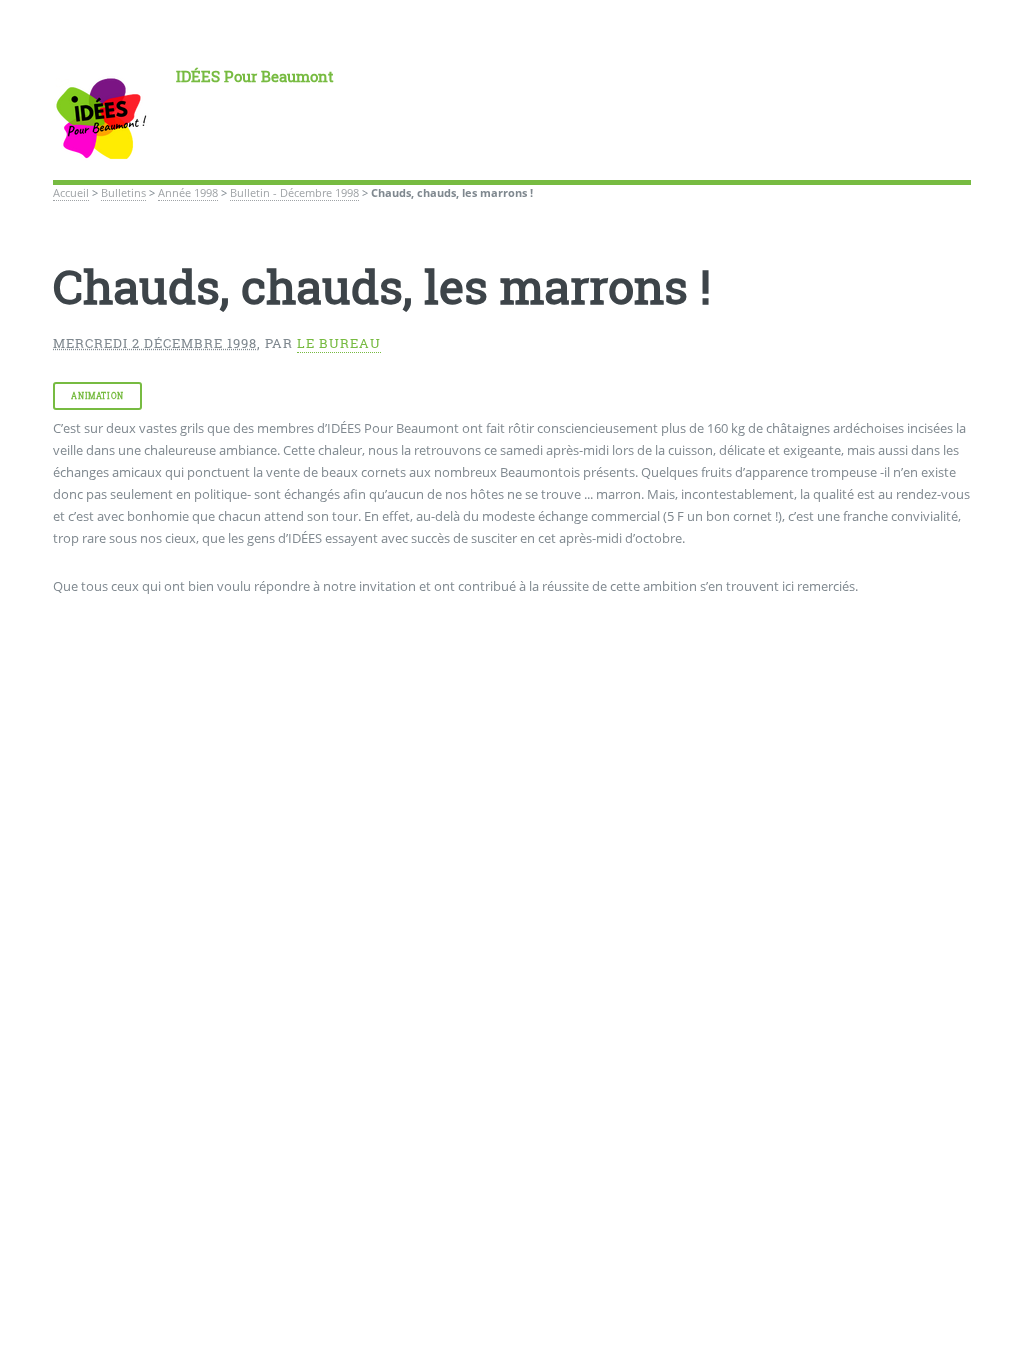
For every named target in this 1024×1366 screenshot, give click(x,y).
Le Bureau (339, 343)
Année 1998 (188, 193)
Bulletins (123, 193)
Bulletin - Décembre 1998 (294, 193)
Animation (97, 396)
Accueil (71, 193)
